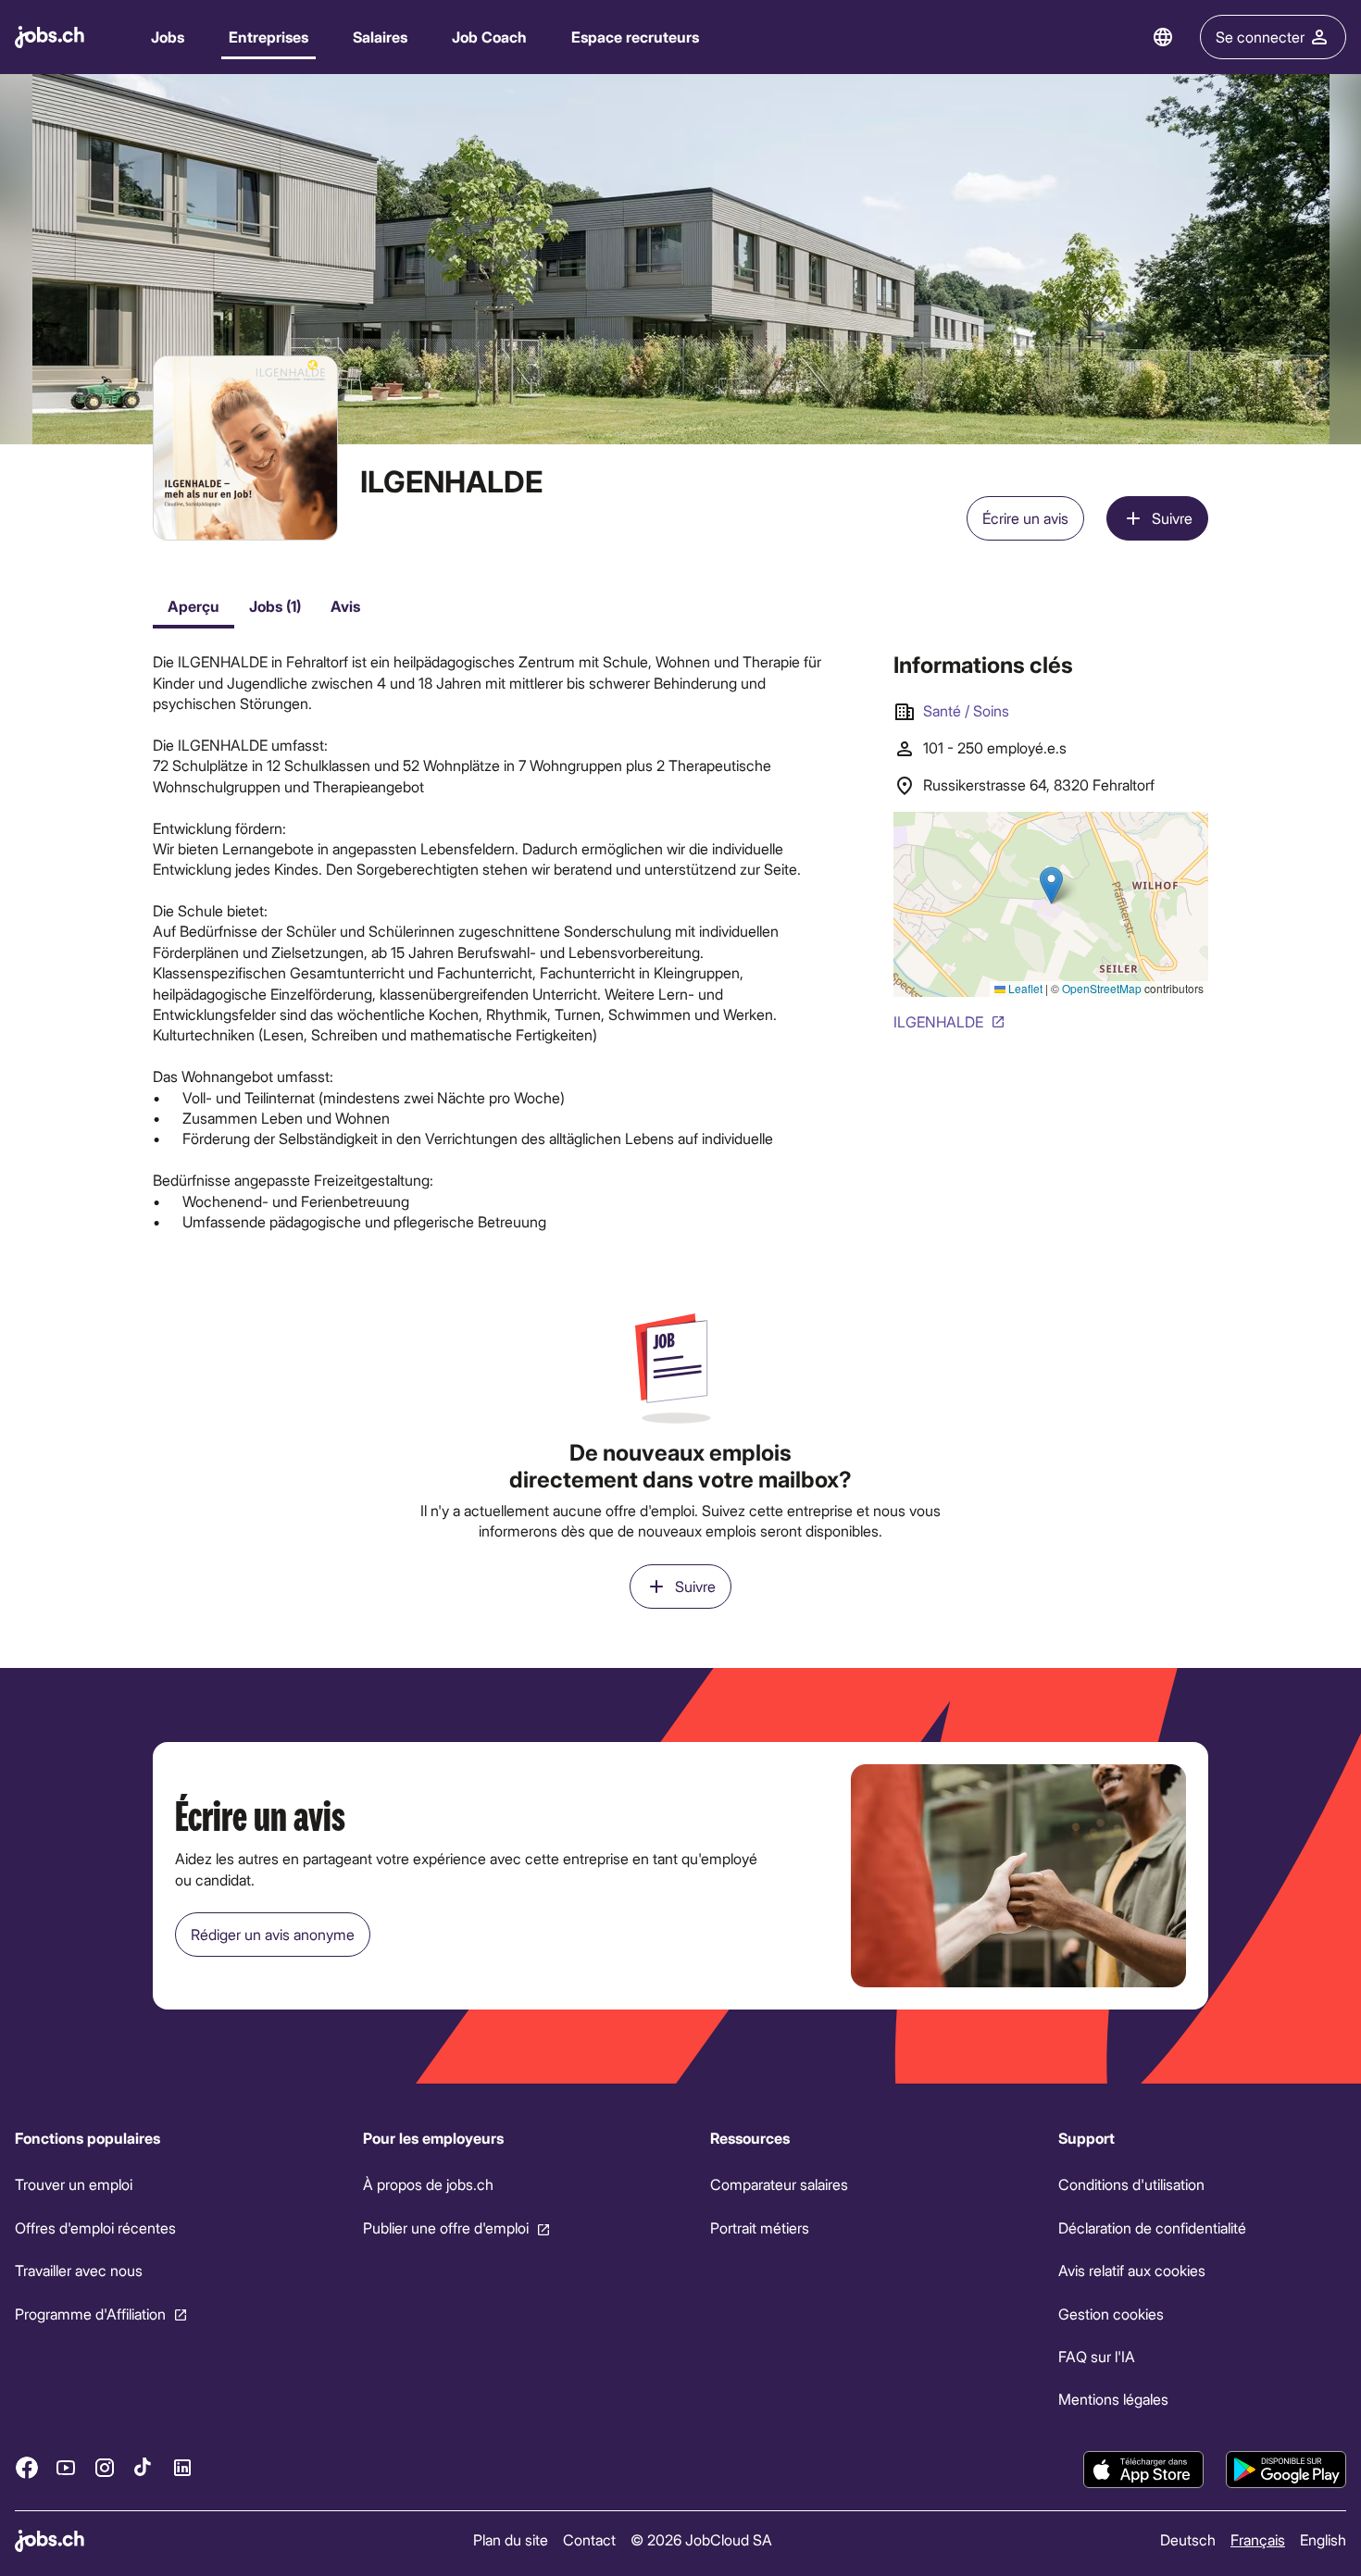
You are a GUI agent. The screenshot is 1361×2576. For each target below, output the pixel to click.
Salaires (380, 37)
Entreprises (268, 37)
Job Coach (489, 37)
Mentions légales (1113, 2399)
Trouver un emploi (74, 2184)
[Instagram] (105, 2467)
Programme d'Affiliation (90, 2313)
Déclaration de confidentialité (1152, 2228)
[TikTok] (144, 2467)
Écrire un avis (1025, 518)
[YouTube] (66, 2467)
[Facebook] (27, 2467)
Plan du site (511, 2539)
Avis (345, 606)
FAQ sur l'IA (1097, 2356)
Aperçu (194, 606)
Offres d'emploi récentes (95, 2228)
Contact (589, 2539)
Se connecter (1260, 37)
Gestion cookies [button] (1111, 2313)
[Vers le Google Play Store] (1286, 2470)
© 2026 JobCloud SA (701, 2539)
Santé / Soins (966, 710)
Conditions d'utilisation (1131, 2184)
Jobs (168, 37)
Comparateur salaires (779, 2184)
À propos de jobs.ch (428, 2184)
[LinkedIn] (182, 2467)
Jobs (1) (275, 606)
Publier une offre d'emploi (446, 2228)
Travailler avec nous (79, 2270)
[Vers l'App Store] (1143, 2470)
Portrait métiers (760, 2228)
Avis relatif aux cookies (1132, 2270)
